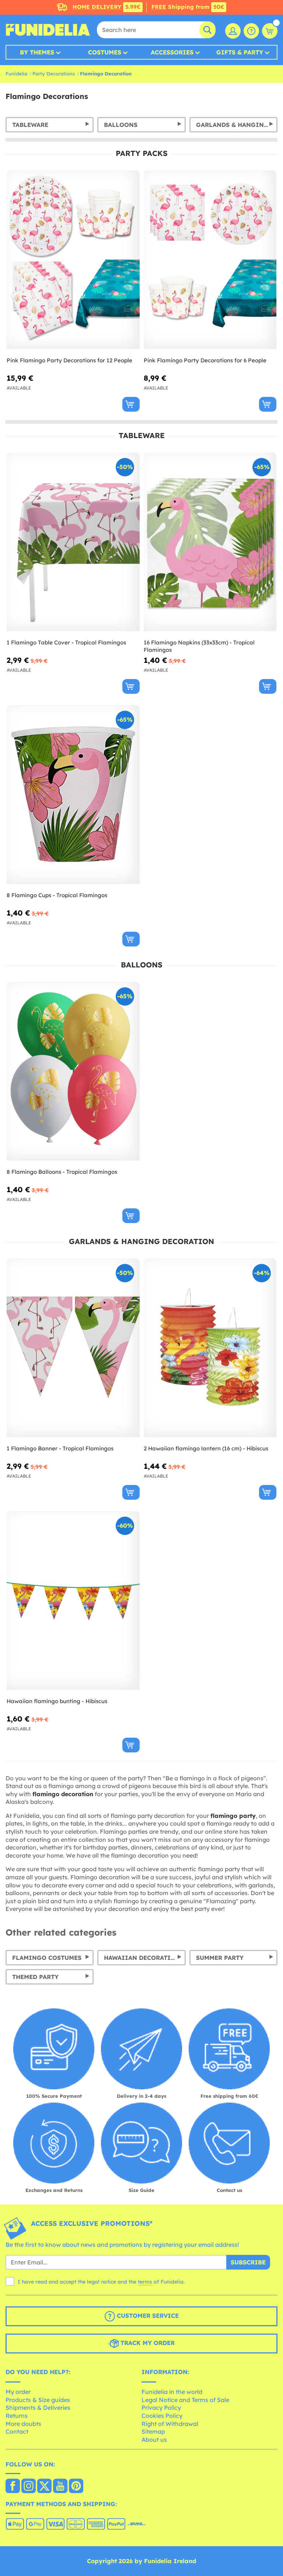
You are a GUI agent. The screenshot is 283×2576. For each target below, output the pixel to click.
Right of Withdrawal (170, 2424)
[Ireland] (13, 2487)
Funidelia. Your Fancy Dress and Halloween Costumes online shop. (48, 30)
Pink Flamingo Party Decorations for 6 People (205, 360)
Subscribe (248, 2262)
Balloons (121, 125)
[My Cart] (270, 31)
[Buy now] (131, 404)
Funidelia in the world (172, 2392)
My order (18, 2392)
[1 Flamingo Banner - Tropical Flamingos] (73, 1348)
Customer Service (147, 2316)
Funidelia (16, 74)
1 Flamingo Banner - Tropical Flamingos (60, 1448)
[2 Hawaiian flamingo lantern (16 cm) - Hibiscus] (210, 1348)
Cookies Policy (162, 2416)
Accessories (172, 52)
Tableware (30, 125)
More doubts (23, 2424)
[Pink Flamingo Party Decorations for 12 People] (73, 260)
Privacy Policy (161, 2408)
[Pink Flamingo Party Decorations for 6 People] (210, 260)
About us (154, 2440)
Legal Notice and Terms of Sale (185, 2400)
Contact (17, 2431)
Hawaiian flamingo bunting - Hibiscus (57, 1701)
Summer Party (220, 1958)
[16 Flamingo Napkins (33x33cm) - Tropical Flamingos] (210, 542)
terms (145, 2282)
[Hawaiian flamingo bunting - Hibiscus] (73, 1601)
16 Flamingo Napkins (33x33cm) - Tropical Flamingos (199, 646)
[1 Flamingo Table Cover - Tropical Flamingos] (73, 542)
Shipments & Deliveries (38, 2408)
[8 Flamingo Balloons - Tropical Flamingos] (73, 1071)
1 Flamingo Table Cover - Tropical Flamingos (66, 642)
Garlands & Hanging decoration (237, 125)
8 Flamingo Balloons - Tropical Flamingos (62, 1172)
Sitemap (153, 2431)
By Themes (37, 52)
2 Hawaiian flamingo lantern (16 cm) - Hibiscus (206, 1448)
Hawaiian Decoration (142, 1958)
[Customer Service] (251, 31)
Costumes (105, 52)
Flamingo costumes (47, 1958)
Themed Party (35, 1977)
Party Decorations (54, 74)
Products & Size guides (38, 2400)
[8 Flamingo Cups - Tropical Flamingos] (73, 795)
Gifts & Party (240, 52)
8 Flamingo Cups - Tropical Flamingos (57, 895)
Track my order (147, 2343)
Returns (17, 2416)
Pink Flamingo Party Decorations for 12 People (69, 360)
